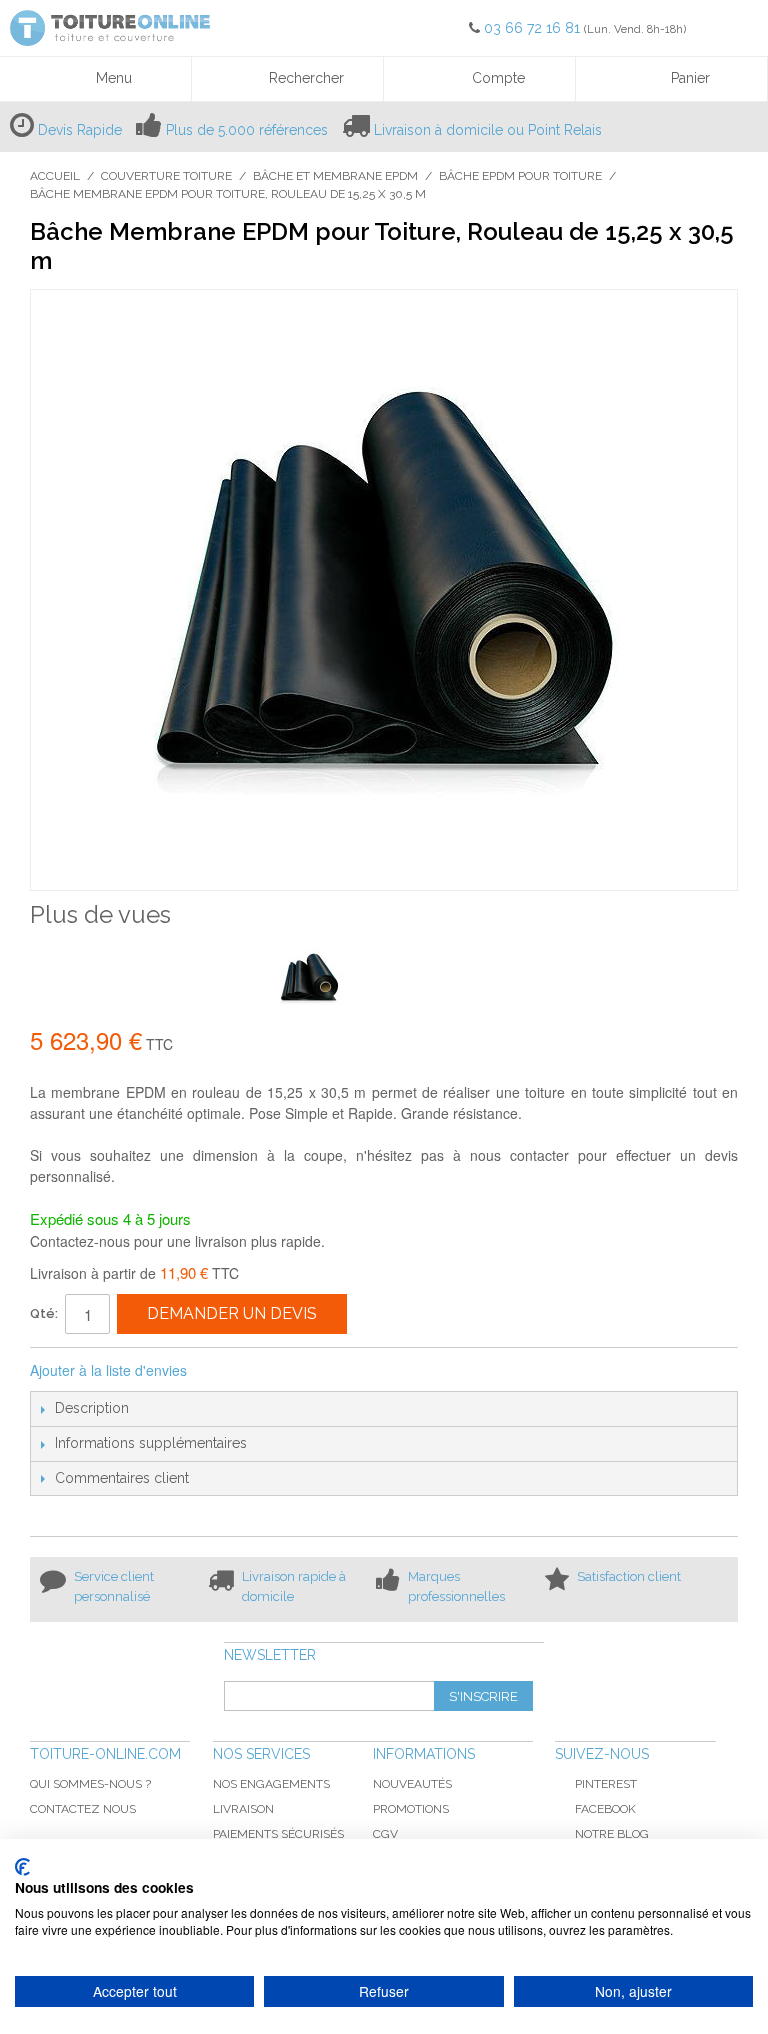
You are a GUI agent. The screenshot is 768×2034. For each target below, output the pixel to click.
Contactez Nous (83, 1809)
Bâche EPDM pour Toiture (520, 176)
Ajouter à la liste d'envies (108, 1370)
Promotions (411, 1809)
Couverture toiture (166, 176)
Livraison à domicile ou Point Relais (488, 130)
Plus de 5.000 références (247, 130)
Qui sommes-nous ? (90, 1784)
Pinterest (606, 1784)
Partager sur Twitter (269, 1371)
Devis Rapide (80, 130)
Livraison (243, 1809)
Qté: (44, 1313)
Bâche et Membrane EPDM (335, 176)
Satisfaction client (629, 1576)
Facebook (605, 1809)
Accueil (55, 176)
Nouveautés (412, 1784)
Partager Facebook (229, 1371)
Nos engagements (271, 1784)
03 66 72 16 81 (534, 28)
